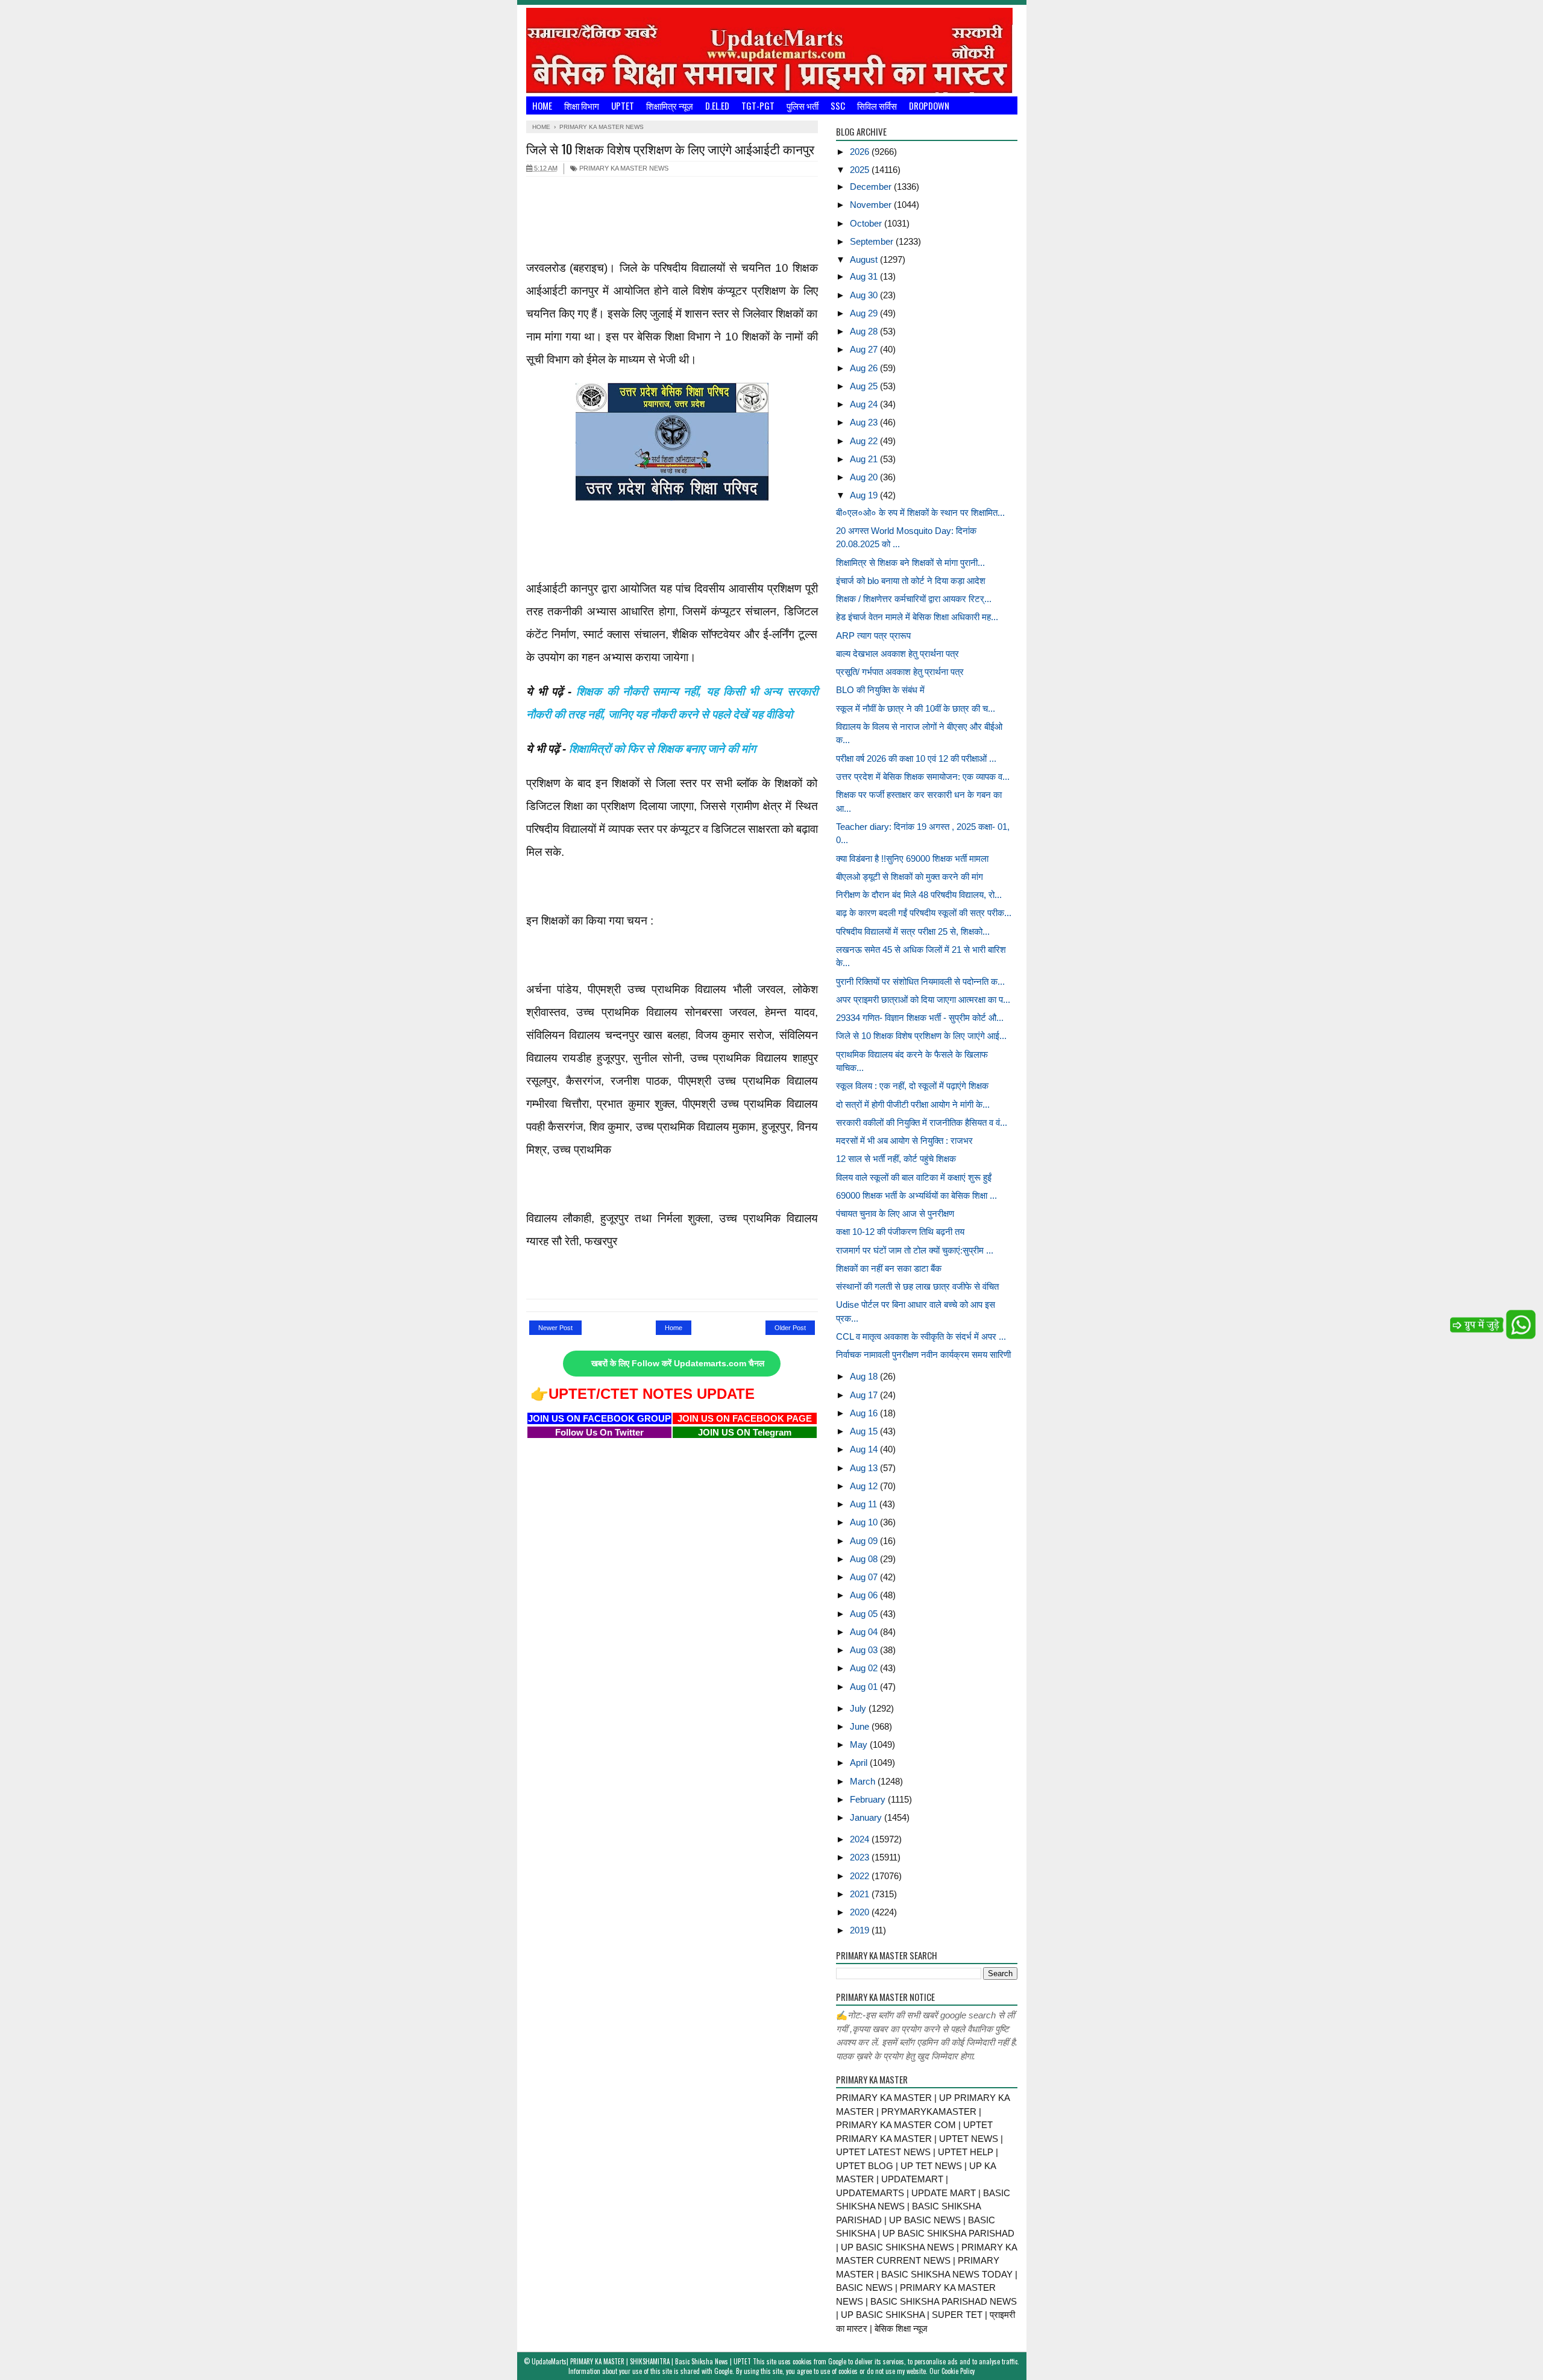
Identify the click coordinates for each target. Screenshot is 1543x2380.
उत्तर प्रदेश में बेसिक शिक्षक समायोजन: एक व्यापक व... (923, 777)
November (872, 205)
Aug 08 (865, 1559)
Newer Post (555, 1328)
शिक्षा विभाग (582, 105)
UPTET (623, 105)
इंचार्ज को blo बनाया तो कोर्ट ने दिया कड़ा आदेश (911, 581)
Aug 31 (865, 276)
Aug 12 (865, 1486)
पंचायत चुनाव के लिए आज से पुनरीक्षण (895, 1214)
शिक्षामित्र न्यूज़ (670, 105)
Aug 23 (865, 422)
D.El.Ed (717, 105)
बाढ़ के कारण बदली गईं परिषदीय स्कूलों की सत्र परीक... (924, 913)
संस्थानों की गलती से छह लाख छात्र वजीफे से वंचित (917, 1286)
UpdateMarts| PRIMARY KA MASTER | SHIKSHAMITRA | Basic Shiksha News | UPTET (641, 2361)
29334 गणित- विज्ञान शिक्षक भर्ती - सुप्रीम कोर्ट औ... (920, 1018)
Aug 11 (865, 1504)
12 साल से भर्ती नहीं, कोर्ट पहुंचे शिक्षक (896, 1159)
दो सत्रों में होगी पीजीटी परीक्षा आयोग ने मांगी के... (913, 1104)
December (872, 187)
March (864, 1781)
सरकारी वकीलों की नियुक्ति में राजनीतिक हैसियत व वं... (922, 1122)
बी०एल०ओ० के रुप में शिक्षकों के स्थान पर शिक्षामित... (920, 513)
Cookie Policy (958, 2371)
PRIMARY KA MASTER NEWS (623, 168)
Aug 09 (865, 1541)
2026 (861, 152)
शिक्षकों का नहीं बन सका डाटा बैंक (889, 1268)
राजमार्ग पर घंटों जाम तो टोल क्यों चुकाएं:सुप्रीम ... (915, 1250)
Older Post (790, 1328)
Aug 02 (865, 1668)
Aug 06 (865, 1595)
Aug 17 (865, 1395)
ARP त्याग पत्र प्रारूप (873, 636)
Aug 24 (865, 404)
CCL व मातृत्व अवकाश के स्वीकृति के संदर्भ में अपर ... (921, 1336)
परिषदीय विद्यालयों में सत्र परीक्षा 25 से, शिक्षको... (913, 931)
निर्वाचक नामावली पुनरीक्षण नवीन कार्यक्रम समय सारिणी (923, 1355)
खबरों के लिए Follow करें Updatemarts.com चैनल (678, 1364)
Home (542, 105)
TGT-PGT (758, 105)
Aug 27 (865, 349)
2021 (861, 1894)
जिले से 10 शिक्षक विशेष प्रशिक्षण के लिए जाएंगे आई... (921, 1036)
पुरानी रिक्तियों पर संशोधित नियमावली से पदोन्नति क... (920, 981)
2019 (861, 1930)
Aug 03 (865, 1650)
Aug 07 (865, 1577)
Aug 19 (865, 495)
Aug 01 (865, 1687)
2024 (861, 1839)
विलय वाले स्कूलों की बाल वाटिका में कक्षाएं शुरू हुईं (914, 1177)
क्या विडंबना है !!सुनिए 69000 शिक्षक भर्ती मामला (912, 859)
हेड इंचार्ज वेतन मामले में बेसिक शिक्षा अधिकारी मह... (917, 617)
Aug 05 (865, 1614)
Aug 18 (865, 1376)
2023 (861, 1857)
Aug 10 (865, 1522)
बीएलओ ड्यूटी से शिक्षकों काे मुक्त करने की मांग (910, 877)
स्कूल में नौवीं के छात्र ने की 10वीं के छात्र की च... (916, 708)
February (869, 1799)
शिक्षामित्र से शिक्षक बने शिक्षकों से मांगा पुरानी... (910, 563)
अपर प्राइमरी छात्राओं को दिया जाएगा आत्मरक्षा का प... (923, 1000)
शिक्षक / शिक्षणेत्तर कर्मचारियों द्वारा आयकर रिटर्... (914, 599)
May (860, 1744)
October (867, 223)
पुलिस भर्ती (803, 105)
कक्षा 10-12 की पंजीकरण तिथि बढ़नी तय (900, 1232)
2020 (861, 1912)
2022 (861, 1876)
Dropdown (929, 105)
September (873, 241)
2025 (861, 170)
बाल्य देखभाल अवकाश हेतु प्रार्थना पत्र (897, 654)
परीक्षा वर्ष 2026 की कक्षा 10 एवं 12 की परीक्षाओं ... (916, 758)
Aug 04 (865, 1632)
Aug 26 (865, 368)
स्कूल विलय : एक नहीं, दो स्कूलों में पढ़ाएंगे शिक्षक (912, 1086)
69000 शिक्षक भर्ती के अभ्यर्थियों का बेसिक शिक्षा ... (916, 1195)
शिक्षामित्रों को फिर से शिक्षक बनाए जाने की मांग (662, 749)
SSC (838, 105)
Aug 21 (865, 459)
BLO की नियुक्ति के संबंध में (880, 690)
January (867, 1817)
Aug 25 (865, 386)
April (860, 1763)
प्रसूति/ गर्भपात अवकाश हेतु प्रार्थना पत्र (900, 672)
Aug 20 (865, 477)
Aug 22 (865, 441)
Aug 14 (865, 1449)
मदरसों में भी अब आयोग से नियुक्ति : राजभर (904, 1141)
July (859, 1708)
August (865, 259)
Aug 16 (865, 1413)
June (861, 1726)
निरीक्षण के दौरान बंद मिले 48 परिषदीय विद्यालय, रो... (919, 895)
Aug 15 (865, 1431)
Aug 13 (865, 1468)
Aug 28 (865, 331)
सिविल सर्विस (877, 105)
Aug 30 (865, 295)
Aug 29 (865, 313)
